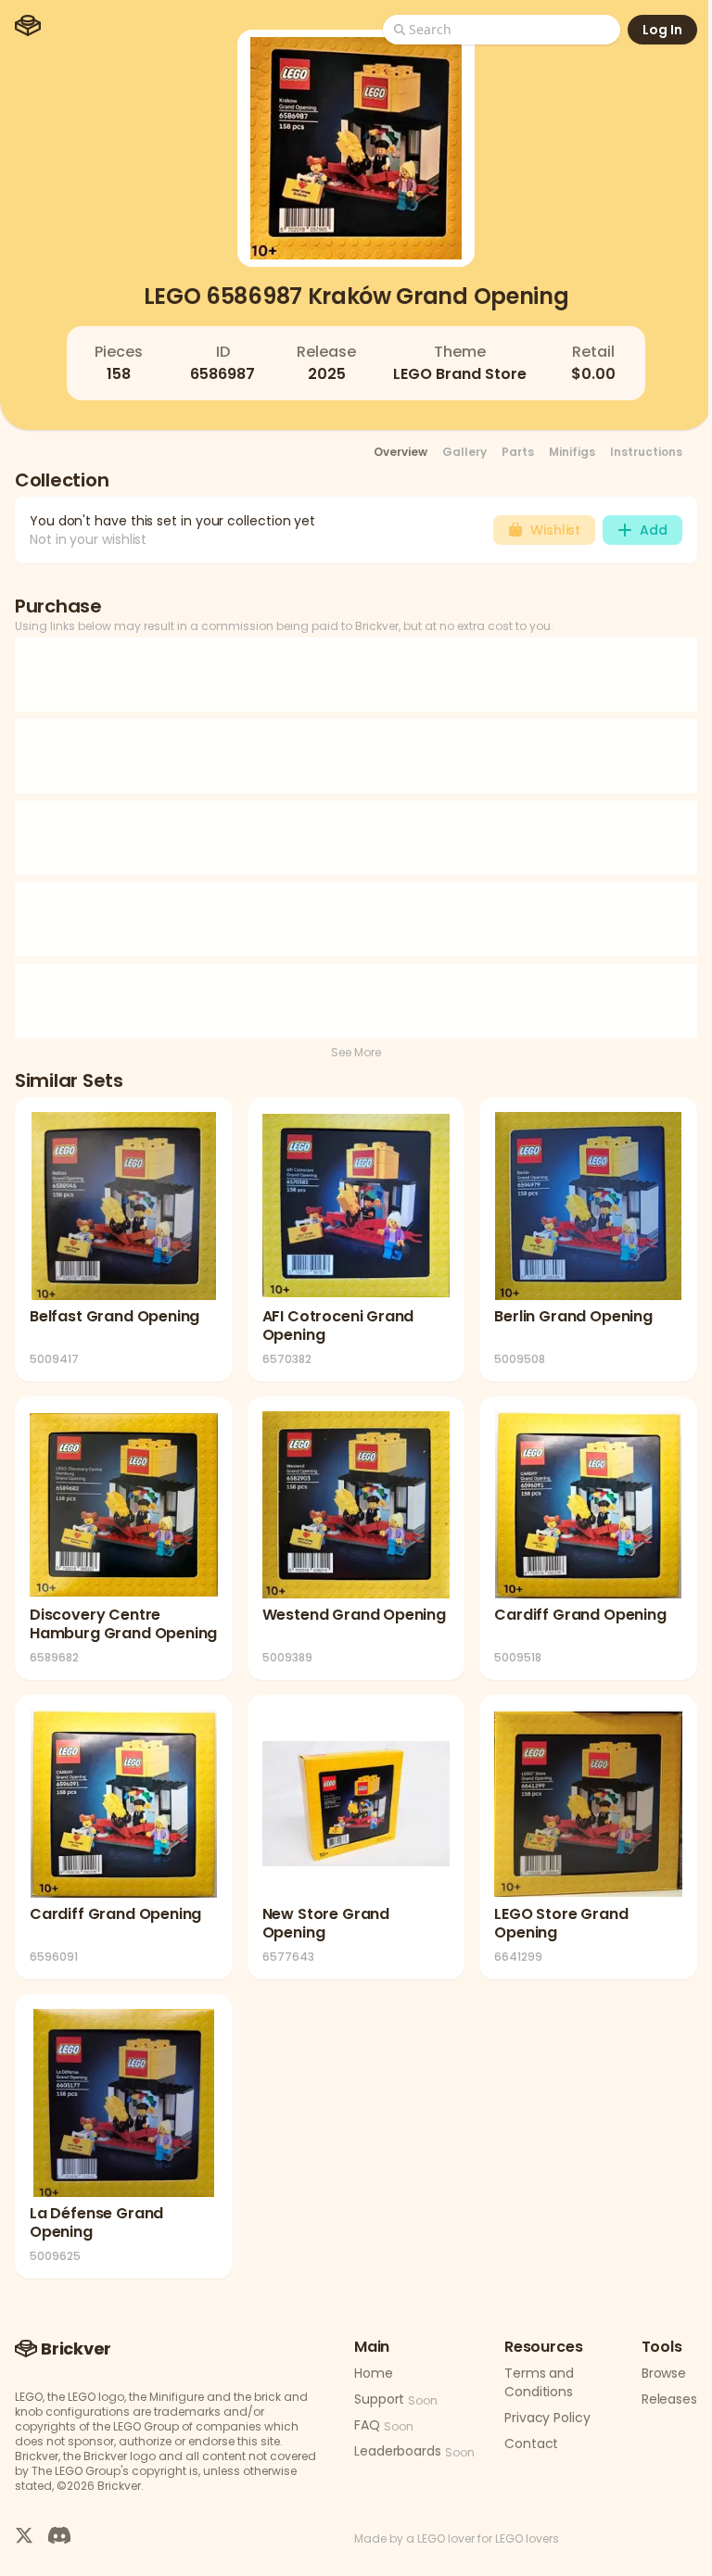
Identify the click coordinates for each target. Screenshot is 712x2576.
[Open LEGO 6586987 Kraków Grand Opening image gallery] (356, 148)
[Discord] (59, 2535)
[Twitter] (24, 2535)
